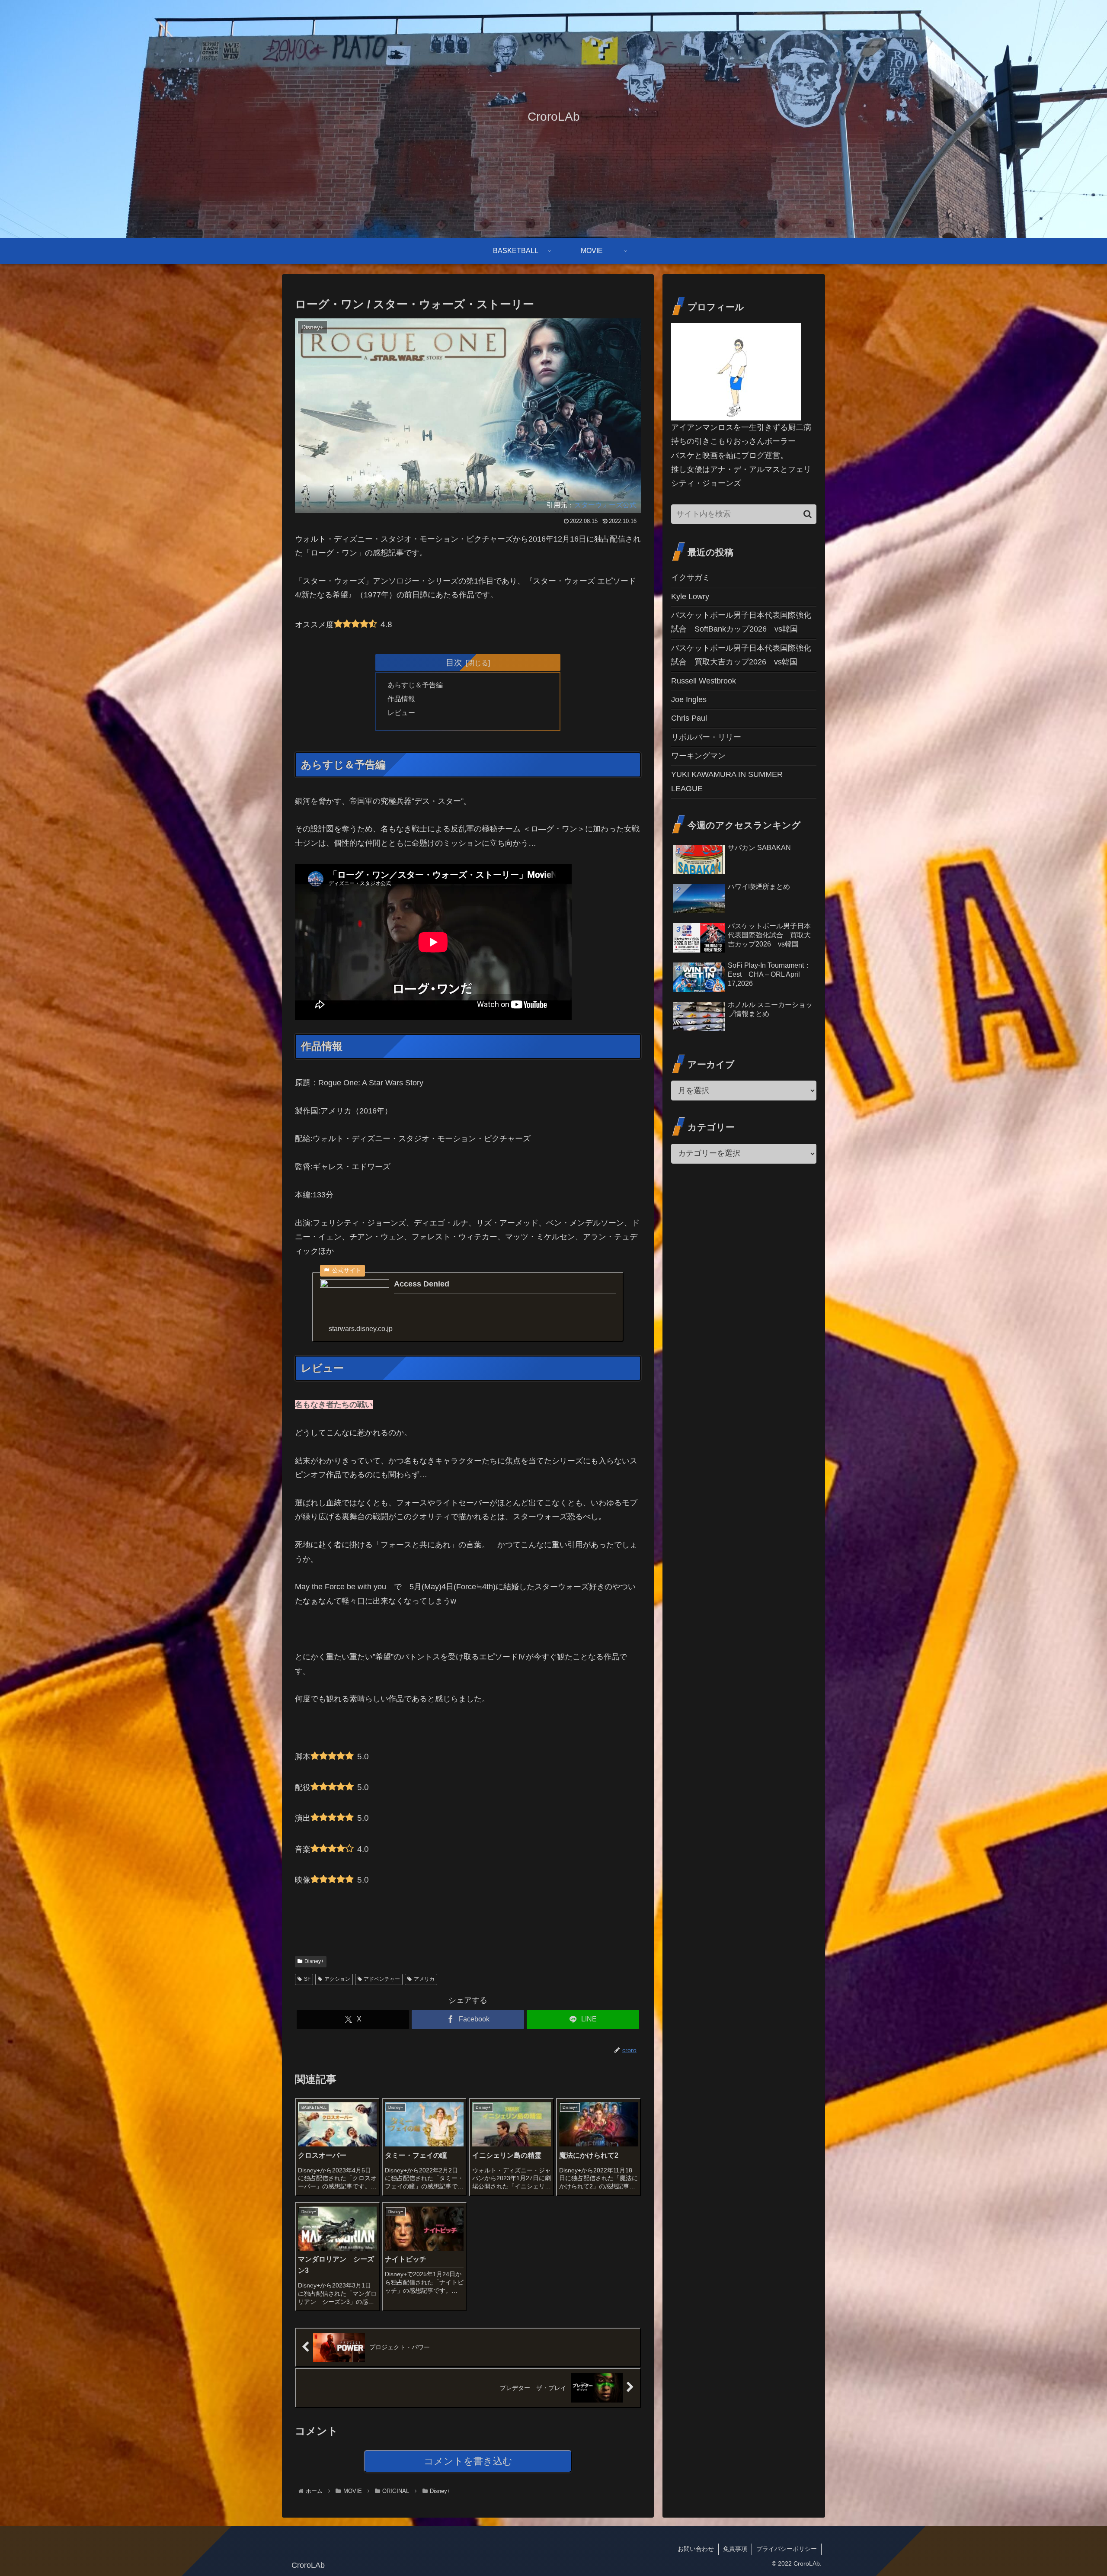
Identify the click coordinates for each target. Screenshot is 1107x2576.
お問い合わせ (696, 2549)
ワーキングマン (698, 756)
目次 (454, 662)
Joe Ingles (689, 699)
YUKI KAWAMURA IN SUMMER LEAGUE (727, 781)
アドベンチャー (382, 1979)
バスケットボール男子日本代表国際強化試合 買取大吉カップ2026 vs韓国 (741, 655)
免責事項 (735, 2549)
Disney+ (314, 1961)
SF (307, 1979)
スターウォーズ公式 (605, 505)
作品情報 (401, 699)
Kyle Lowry (690, 597)
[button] (808, 514)
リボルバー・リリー (706, 737)
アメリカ (424, 1979)
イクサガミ (691, 577)
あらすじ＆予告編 (415, 685)
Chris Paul (689, 718)
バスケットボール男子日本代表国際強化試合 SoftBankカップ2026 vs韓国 (741, 622)
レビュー (401, 712)
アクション (337, 1979)
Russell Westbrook (704, 681)
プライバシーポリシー (787, 2549)
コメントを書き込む (468, 2461)
